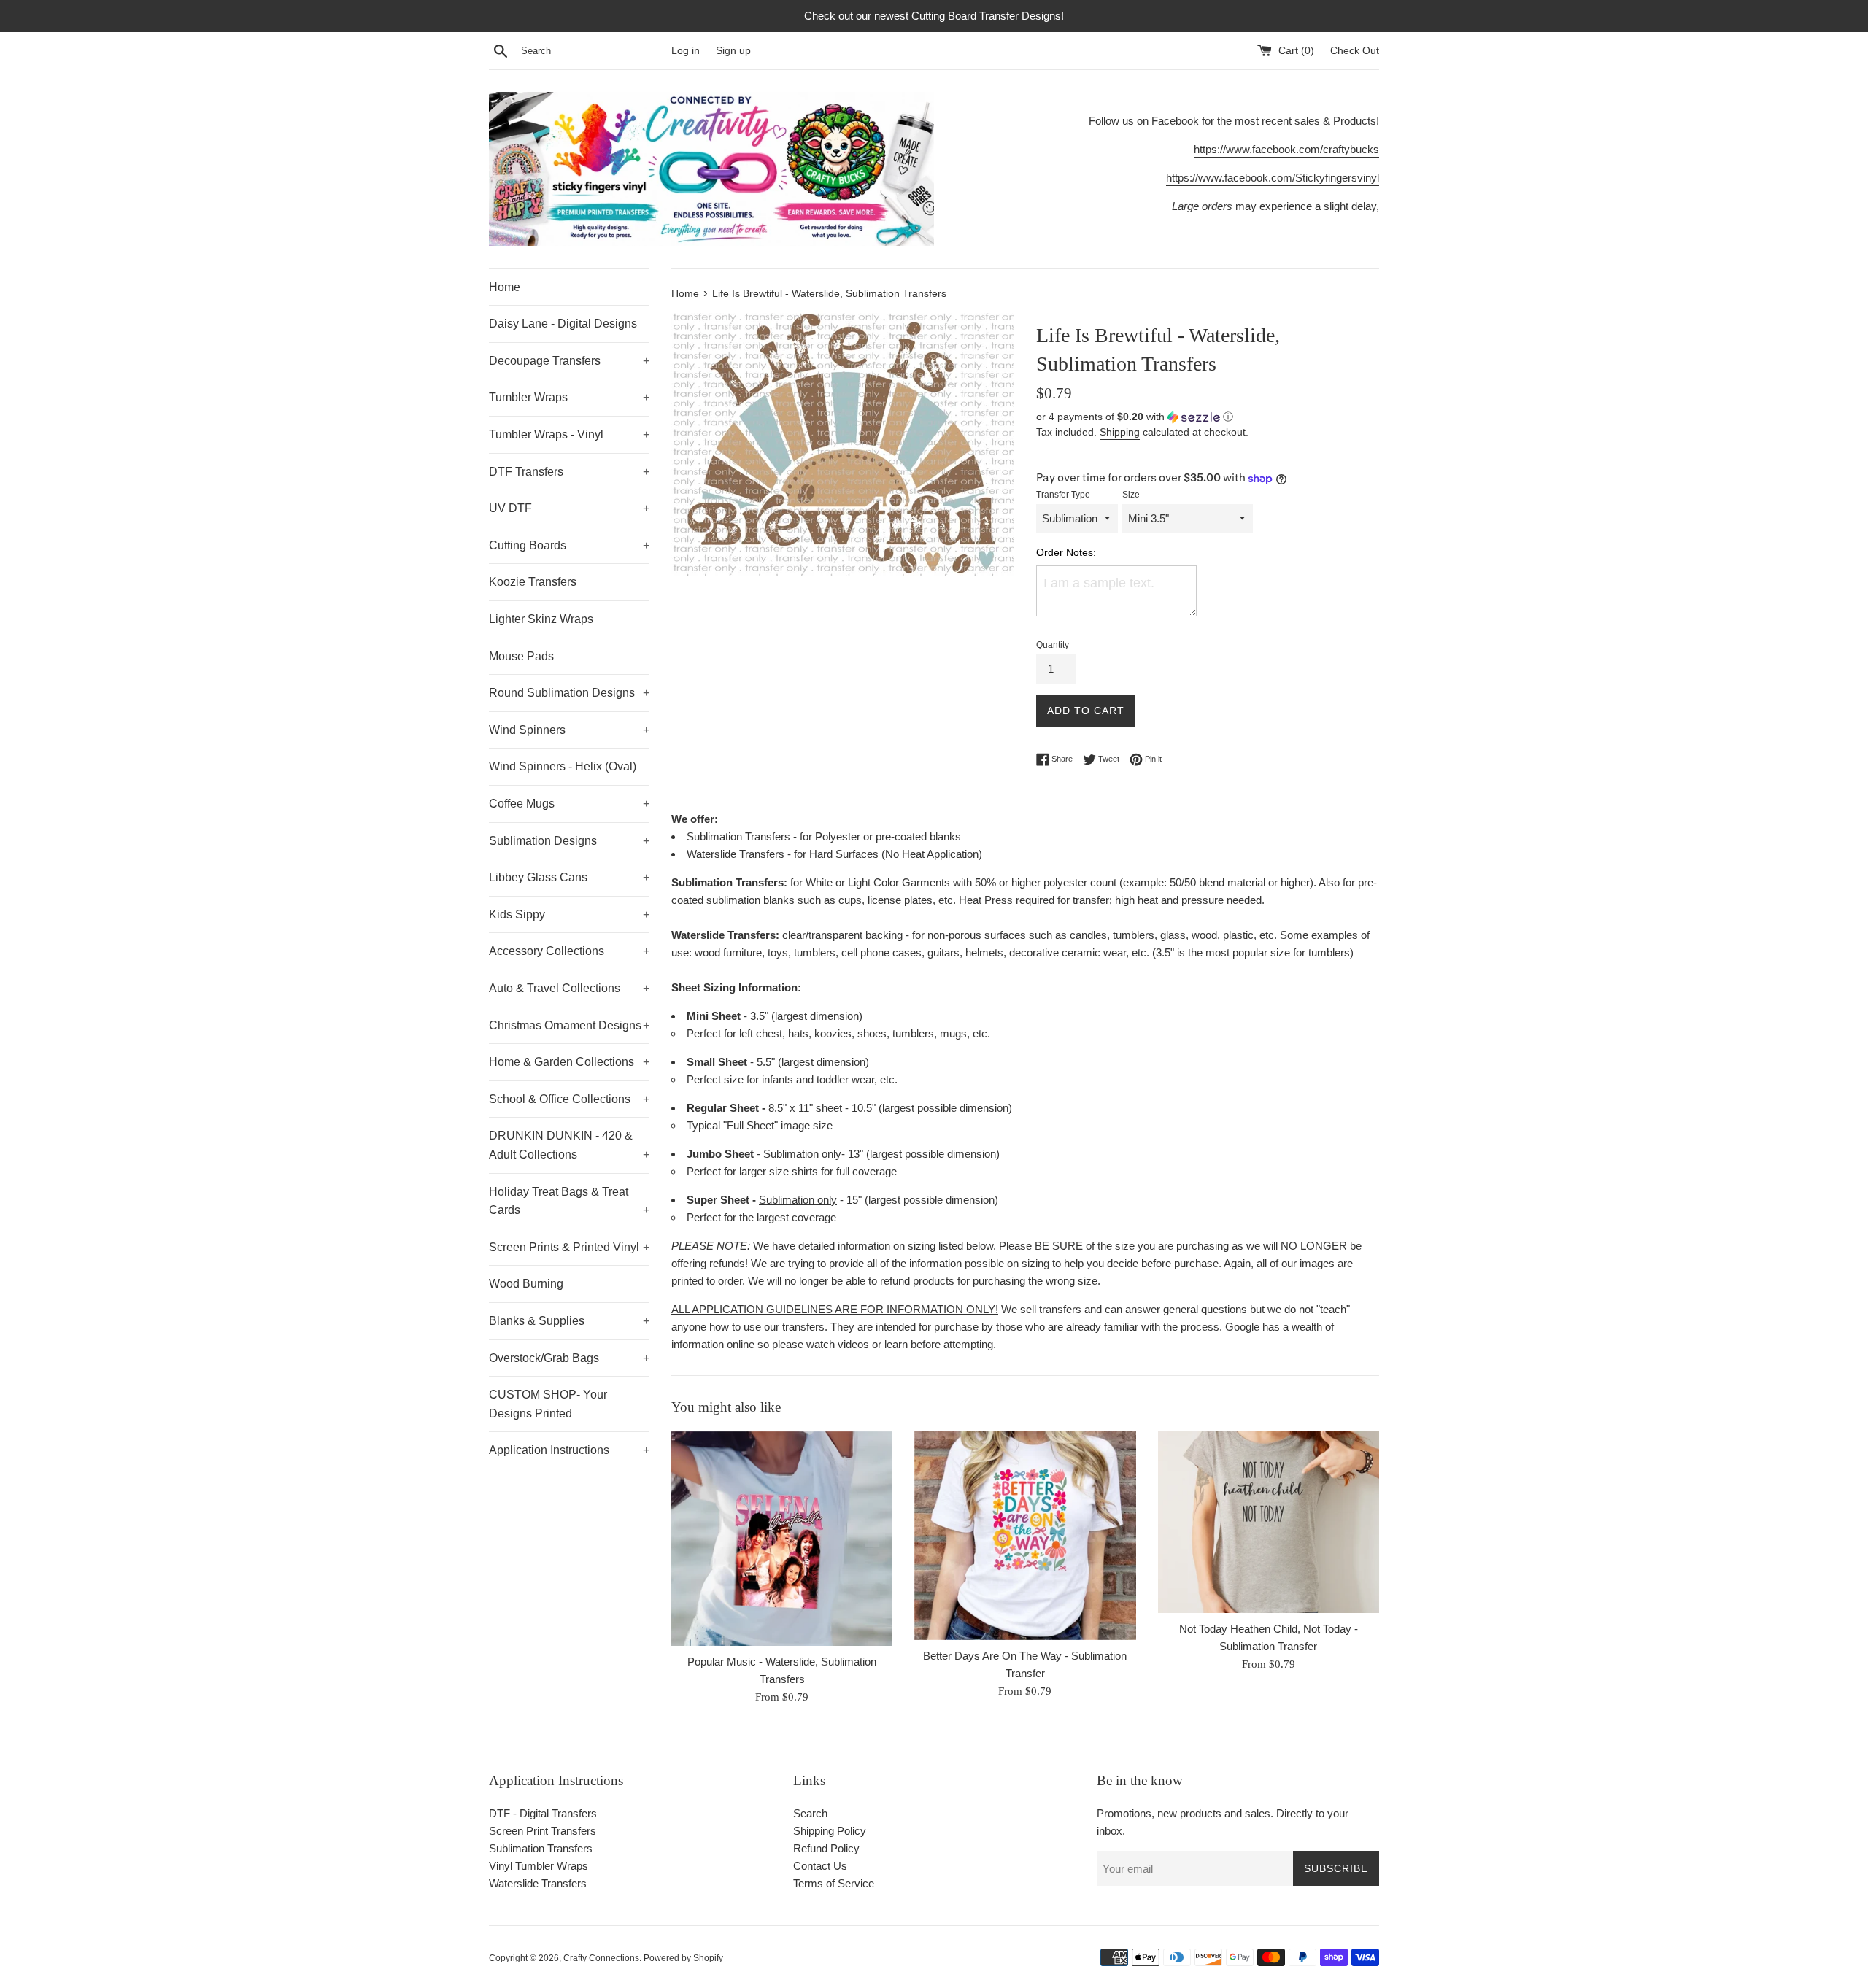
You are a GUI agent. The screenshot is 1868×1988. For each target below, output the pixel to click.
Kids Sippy (569, 914)
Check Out (1355, 51)
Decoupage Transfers (569, 361)
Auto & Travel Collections (569, 988)
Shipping (1120, 432)
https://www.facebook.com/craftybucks (1286, 149)
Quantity (1053, 645)
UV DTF (569, 508)
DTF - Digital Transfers (543, 1813)
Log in (686, 51)
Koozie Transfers (533, 582)
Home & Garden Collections (569, 1062)
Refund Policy (826, 1848)
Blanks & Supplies (569, 1321)
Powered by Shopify (683, 1958)
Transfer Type (1063, 495)
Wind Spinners (569, 730)
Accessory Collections (569, 951)
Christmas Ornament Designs (569, 1025)
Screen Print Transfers (543, 1831)
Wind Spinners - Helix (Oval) (563, 766)
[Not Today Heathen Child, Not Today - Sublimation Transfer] (1269, 1522)
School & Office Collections (569, 1099)
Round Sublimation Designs (569, 693)
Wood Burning (526, 1284)
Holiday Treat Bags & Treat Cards (569, 1201)
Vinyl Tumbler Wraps (539, 1866)
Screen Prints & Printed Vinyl (569, 1247)
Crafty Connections (601, 1958)
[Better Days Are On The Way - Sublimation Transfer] (1025, 1536)
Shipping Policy (830, 1831)
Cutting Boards (569, 545)
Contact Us (820, 1866)
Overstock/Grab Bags (569, 1358)
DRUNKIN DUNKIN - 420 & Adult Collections (569, 1145)
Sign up (733, 51)
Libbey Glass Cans (569, 877)
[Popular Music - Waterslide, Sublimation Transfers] (782, 1539)
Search (810, 1813)
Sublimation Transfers (541, 1848)
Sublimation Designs (569, 841)
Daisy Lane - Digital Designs (563, 324)
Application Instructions (569, 1450)
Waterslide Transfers (538, 1883)
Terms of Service (834, 1883)
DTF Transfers (569, 472)
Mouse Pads (521, 656)
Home (505, 287)
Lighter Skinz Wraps (541, 619)
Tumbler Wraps (569, 397)
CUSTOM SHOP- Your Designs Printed (548, 1404)
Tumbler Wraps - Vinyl (569, 434)
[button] (1208, 417)
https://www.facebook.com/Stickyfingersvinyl (1273, 178)
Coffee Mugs (569, 804)
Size (1131, 495)
